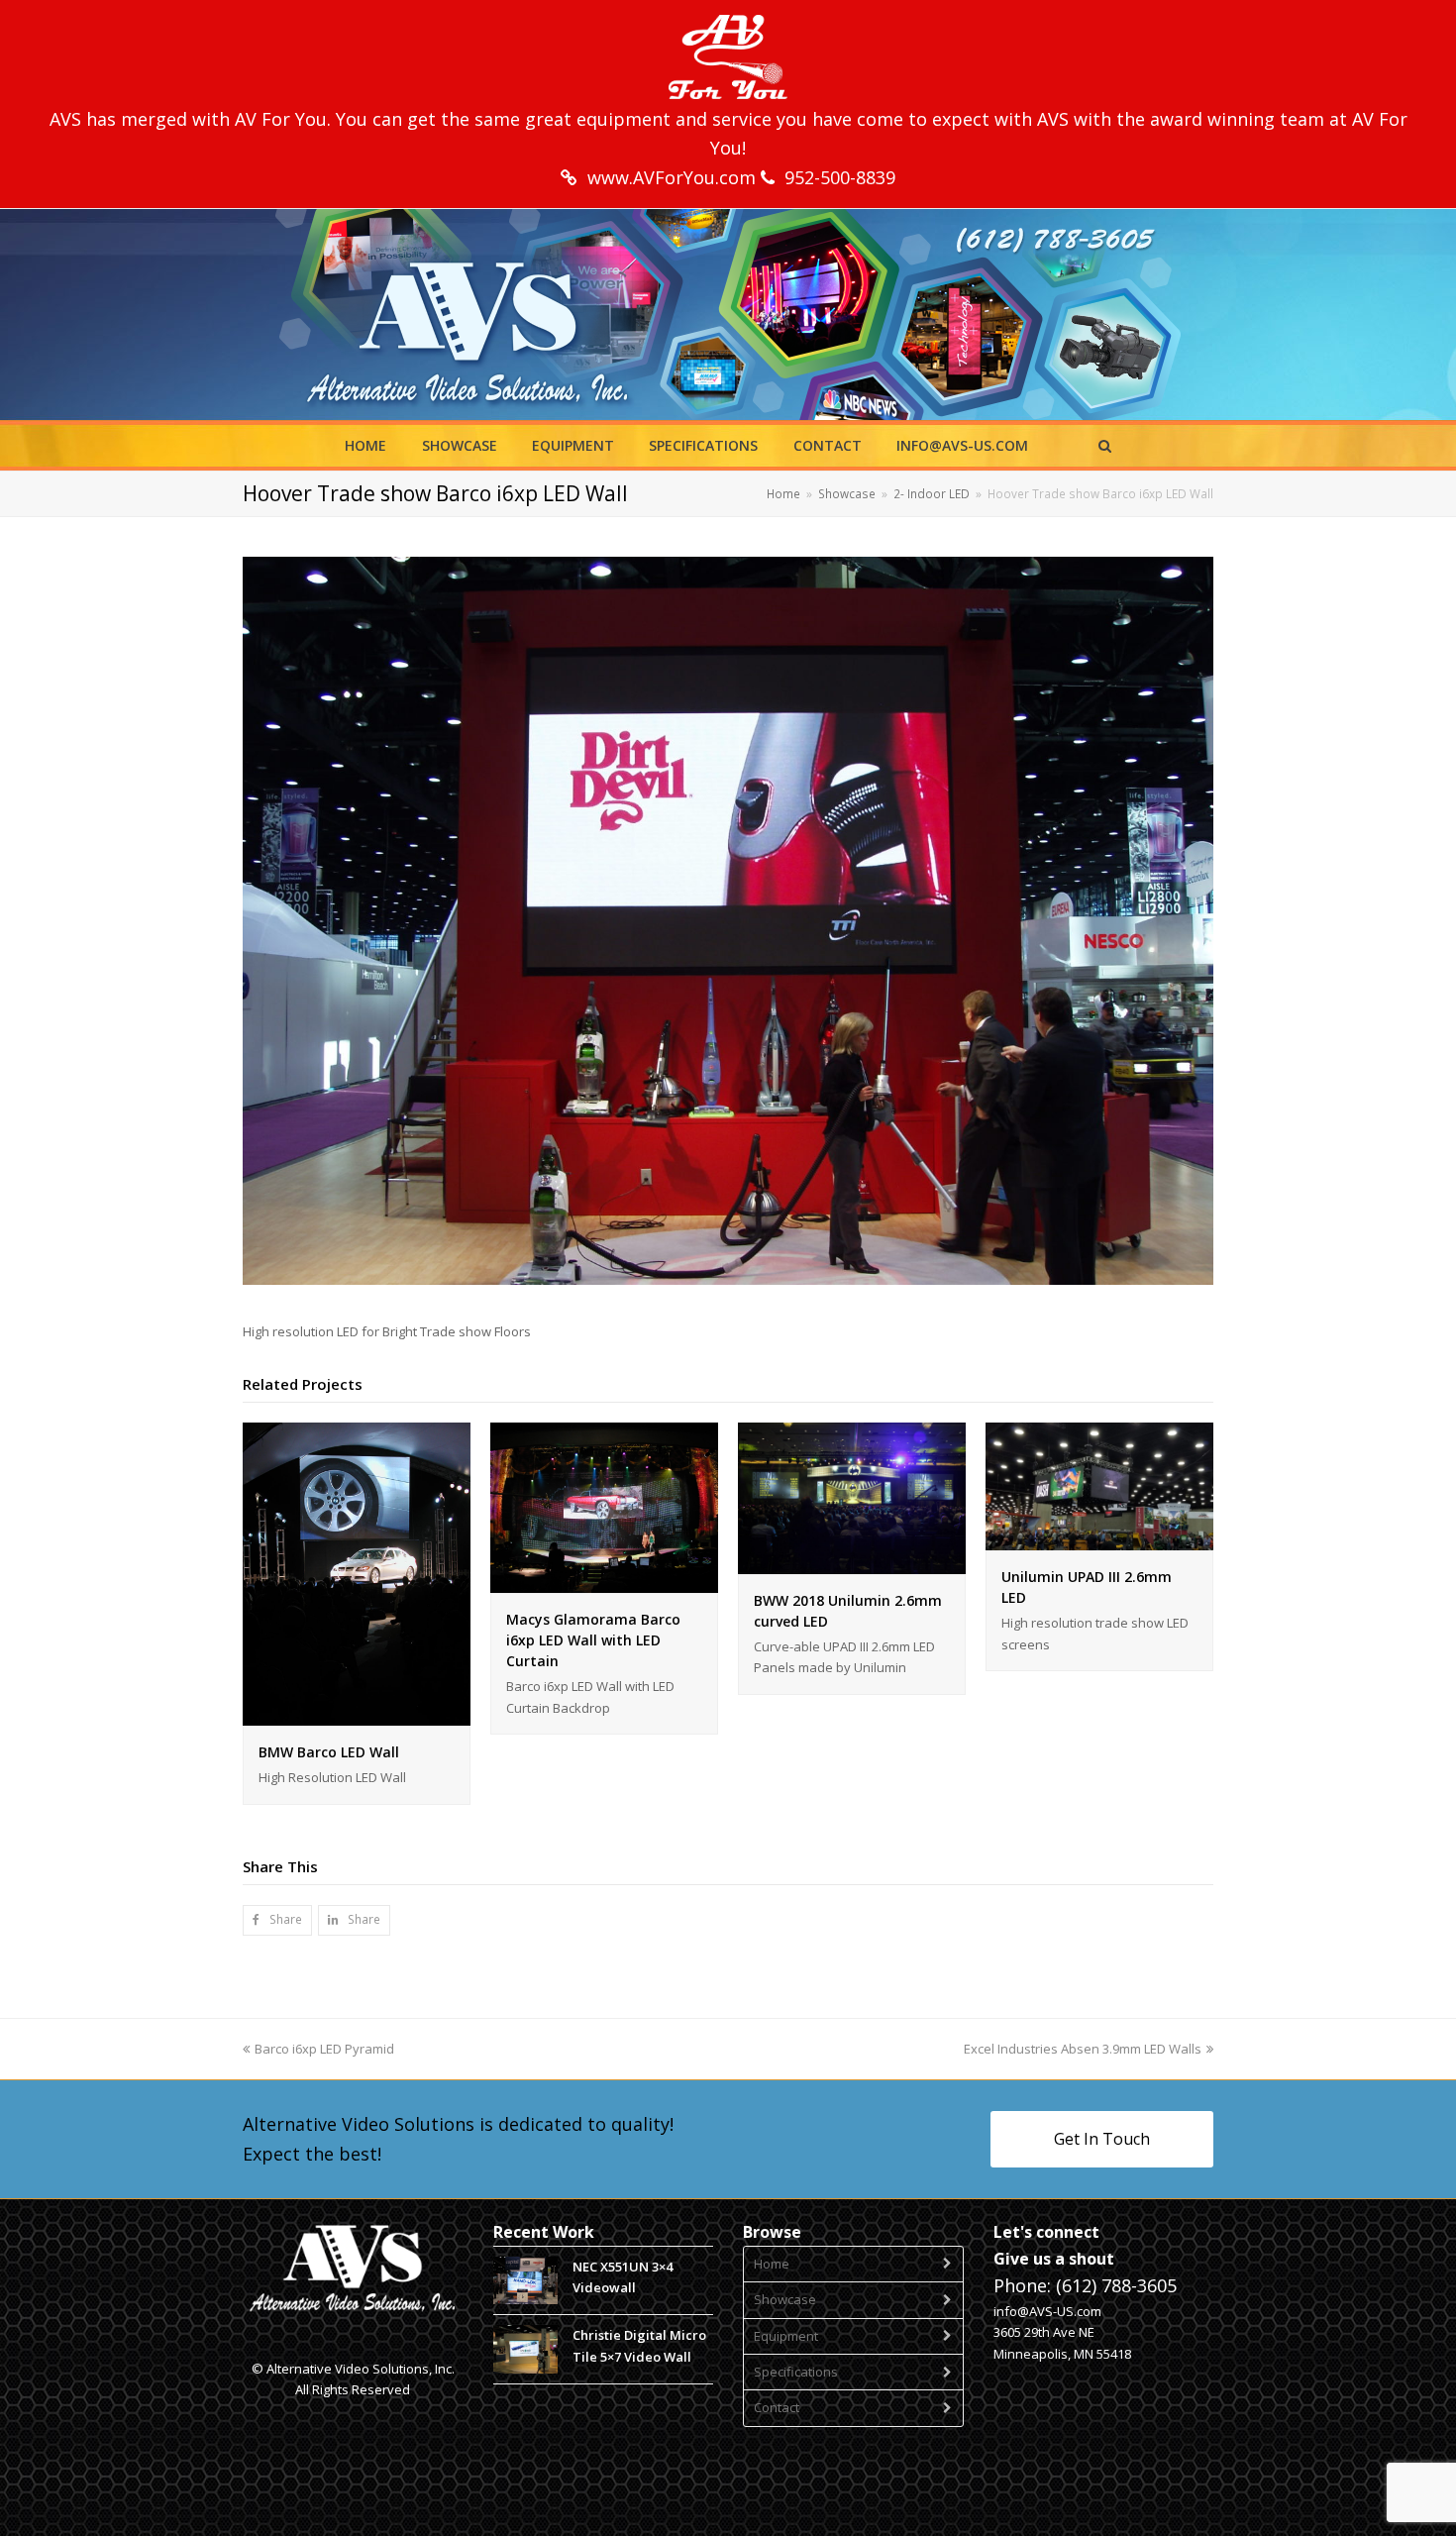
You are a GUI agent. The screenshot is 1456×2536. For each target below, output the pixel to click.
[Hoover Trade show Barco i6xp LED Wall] (728, 1280)
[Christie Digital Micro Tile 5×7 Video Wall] (525, 2349)
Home (772, 2264)
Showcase (785, 2299)
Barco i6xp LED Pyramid (324, 2049)
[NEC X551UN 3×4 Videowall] (525, 2281)
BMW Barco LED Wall (329, 1752)
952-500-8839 (840, 177)
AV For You (281, 119)
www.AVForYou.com (674, 177)
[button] (277, 1920)
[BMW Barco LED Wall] (357, 1715)
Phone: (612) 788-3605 (1085, 2285)
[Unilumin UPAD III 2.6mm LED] (1099, 1539)
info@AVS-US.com (1047, 2311)
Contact (777, 2407)
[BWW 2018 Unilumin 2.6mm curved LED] (852, 1563)
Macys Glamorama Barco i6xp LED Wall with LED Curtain (593, 1640)
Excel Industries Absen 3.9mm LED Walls (1083, 2049)
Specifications (796, 2372)
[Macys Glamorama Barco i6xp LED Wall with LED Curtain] (604, 1582)
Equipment (786, 2336)
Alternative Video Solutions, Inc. (361, 2369)
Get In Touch (1102, 2139)
